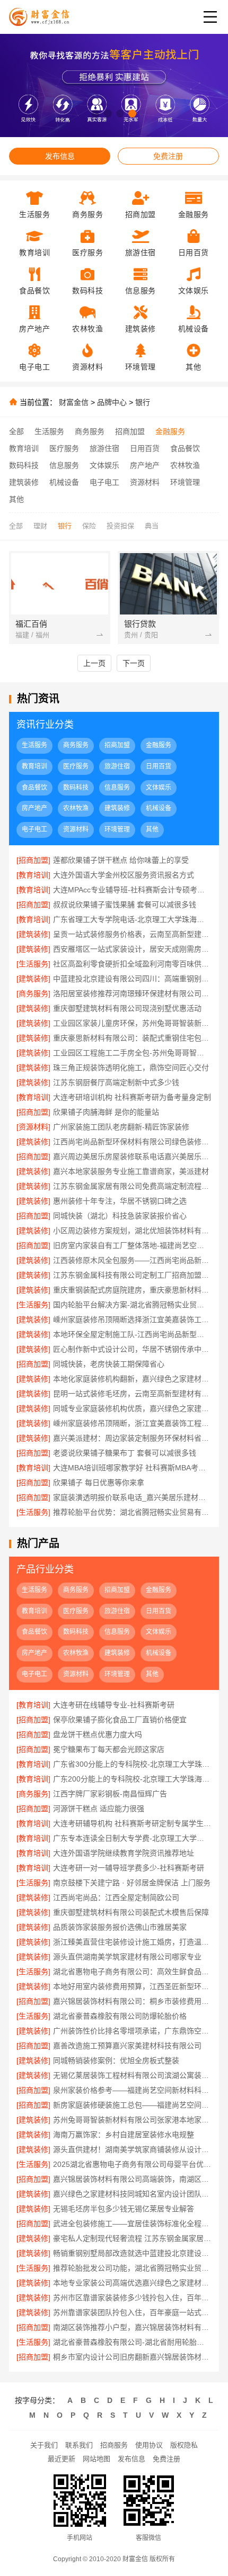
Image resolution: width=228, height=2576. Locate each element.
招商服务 (114, 2445)
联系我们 (79, 2445)
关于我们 (44, 2445)
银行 (143, 402)
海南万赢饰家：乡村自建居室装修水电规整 (124, 2135)
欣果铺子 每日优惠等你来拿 (99, 1483)
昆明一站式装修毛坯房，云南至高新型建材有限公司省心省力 (132, 1394)
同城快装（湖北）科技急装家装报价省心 (120, 1216)
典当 (152, 526)
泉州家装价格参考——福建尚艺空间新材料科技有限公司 (132, 2090)
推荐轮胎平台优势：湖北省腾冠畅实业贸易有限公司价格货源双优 (132, 1512)
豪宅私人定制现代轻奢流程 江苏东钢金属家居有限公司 (132, 2238)
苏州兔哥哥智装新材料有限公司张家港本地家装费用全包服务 (132, 2120)
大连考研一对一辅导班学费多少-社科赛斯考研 (129, 1868)
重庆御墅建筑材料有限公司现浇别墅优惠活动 (127, 1008)
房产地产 (145, 465)
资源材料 (145, 482)
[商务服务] (33, 993)
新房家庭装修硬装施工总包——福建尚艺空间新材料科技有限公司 (132, 2105)
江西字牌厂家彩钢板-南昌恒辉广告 (110, 1794)
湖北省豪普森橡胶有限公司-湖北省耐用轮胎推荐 (132, 2342)
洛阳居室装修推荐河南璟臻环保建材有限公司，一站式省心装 (132, 993)
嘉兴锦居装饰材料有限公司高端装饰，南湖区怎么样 (132, 2179)
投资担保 (120, 526)
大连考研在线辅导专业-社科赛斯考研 (114, 1705)
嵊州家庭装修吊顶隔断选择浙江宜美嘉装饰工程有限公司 (132, 1319)
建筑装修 (24, 482)
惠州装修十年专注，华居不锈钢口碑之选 (120, 1201)
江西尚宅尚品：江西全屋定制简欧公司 (116, 1897)
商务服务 (90, 431)
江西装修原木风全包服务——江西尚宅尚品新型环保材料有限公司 (132, 1260)
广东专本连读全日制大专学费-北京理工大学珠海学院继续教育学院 (132, 1838)
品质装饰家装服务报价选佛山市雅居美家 (120, 1927)
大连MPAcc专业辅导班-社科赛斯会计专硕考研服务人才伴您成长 (132, 890)
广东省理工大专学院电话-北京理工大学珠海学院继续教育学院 (132, 919)
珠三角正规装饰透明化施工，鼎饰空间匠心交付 (131, 1068)
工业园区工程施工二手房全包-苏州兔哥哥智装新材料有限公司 (132, 1053)
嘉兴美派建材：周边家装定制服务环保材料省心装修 (132, 1438)
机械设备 (64, 482)
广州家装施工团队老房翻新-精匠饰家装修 (121, 1127)
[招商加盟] (33, 860)
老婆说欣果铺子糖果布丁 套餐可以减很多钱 (125, 1453)
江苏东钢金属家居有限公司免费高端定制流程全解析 (132, 1186)
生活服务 (49, 431)
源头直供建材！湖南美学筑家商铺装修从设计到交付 (132, 2149)
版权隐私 (184, 2445)
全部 (16, 431)
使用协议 (149, 2445)
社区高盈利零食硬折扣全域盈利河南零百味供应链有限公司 (132, 964)
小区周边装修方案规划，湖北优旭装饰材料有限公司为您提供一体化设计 (132, 1231)
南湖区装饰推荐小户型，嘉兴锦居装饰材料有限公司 (132, 2327)
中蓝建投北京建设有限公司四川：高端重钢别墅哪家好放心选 (132, 979)
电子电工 (104, 482)
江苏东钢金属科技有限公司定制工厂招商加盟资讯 (132, 1275)
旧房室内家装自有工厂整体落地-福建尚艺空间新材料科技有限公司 (132, 1245)
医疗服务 (64, 448)
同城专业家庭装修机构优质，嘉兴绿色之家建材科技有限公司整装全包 (132, 1408)
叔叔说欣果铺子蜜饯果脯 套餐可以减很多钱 (125, 905)
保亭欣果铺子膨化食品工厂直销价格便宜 (120, 1720)
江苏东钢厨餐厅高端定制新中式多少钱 (116, 1082)
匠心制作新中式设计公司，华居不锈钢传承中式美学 (132, 1349)
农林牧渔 (185, 465)
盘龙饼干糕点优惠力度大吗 (98, 1734)
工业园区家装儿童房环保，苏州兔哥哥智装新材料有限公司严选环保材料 (132, 1023)
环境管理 (185, 482)
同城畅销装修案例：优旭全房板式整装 (116, 2060)
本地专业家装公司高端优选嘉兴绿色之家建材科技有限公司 (132, 2283)
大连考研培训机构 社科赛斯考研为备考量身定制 (132, 1097)
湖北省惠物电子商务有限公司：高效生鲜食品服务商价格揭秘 (132, 1972)
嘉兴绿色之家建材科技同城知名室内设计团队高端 (132, 2194)
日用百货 (145, 448)
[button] (96, 114)
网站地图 (97, 2459)
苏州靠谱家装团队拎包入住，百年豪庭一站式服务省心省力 (132, 2312)
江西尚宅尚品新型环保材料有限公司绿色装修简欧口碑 (132, 1142)
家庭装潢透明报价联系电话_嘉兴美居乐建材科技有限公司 (132, 1497)
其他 (16, 499)
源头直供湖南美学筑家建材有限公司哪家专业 (127, 1957)
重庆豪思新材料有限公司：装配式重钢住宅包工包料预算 (132, 1038)
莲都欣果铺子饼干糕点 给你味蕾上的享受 (121, 860)
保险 (89, 526)
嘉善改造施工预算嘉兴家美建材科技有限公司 (127, 2046)
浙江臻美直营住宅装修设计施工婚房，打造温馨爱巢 (132, 1942)
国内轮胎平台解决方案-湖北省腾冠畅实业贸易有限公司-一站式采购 (132, 1305)
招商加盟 (130, 431)
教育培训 (24, 448)
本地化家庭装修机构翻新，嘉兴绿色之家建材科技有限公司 (132, 1379)
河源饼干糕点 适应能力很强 (99, 1809)
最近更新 (62, 2459)
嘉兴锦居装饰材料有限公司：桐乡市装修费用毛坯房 (132, 2001)
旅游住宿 (104, 448)
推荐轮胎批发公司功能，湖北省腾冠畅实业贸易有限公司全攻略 (132, 2268)
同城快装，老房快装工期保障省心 (109, 1364)
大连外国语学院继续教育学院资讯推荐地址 (124, 1853)
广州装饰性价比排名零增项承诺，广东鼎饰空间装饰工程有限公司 (132, 2031)
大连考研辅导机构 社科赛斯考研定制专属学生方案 (132, 1823)
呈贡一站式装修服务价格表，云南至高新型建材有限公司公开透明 (132, 934)
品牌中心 (112, 402)
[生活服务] (33, 964)
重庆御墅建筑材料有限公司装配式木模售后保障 (131, 1912)
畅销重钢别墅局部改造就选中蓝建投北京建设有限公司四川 (132, 2253)
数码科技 (24, 465)
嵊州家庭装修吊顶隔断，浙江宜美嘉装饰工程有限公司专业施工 (132, 1423)
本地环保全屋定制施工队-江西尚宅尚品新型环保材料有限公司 (132, 1334)
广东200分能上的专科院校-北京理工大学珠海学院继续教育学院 (132, 1779)
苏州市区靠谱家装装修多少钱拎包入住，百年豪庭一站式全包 (132, 2298)
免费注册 (168, 156)
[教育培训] (33, 875)
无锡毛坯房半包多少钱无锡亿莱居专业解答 (124, 2209)
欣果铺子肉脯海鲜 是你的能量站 (106, 1112)
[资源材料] (33, 1127)
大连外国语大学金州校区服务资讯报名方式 (124, 875)
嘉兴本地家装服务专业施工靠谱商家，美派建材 (131, 1171)
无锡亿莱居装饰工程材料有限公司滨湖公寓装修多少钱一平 (132, 2075)
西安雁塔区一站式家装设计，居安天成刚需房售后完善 (132, 949)
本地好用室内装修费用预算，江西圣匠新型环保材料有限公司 (132, 1986)
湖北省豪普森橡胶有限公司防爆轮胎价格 (120, 2016)
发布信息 (60, 156)
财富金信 (74, 402)
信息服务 (64, 465)
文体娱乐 (104, 465)
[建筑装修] (33, 934)
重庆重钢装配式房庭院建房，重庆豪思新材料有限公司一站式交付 (132, 1290)
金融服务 (170, 431)
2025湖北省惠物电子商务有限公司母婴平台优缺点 (132, 2164)
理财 (40, 526)
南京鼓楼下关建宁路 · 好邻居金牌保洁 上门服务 (132, 1883)
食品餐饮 (185, 448)
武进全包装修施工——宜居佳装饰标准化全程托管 (132, 2224)
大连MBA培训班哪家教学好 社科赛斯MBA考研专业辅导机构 (132, 1468)
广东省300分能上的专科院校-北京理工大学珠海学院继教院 (132, 1764)
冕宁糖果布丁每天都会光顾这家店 (109, 1749)
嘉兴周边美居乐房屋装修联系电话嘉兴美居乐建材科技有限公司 (132, 1156)
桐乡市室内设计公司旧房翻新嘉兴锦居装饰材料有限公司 (132, 2357)
